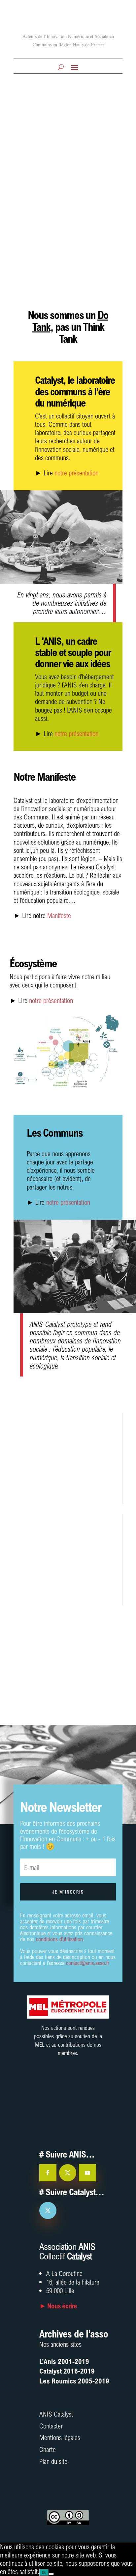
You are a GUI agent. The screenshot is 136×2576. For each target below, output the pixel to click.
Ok (44, 2572)
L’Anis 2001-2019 (64, 2361)
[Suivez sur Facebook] (48, 2173)
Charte (48, 2449)
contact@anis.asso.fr (88, 1963)
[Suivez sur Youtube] (87, 2173)
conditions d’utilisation (59, 1939)
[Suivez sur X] (68, 2173)
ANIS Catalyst (56, 2414)
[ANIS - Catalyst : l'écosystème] (65, 1092)
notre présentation (76, 473)
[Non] (51, 2574)
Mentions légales (60, 2437)
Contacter (51, 2426)
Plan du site (53, 2461)
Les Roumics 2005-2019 (74, 2381)
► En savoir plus (51, 1493)
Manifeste (59, 915)
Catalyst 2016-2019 (67, 2371)
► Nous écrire (58, 2306)
